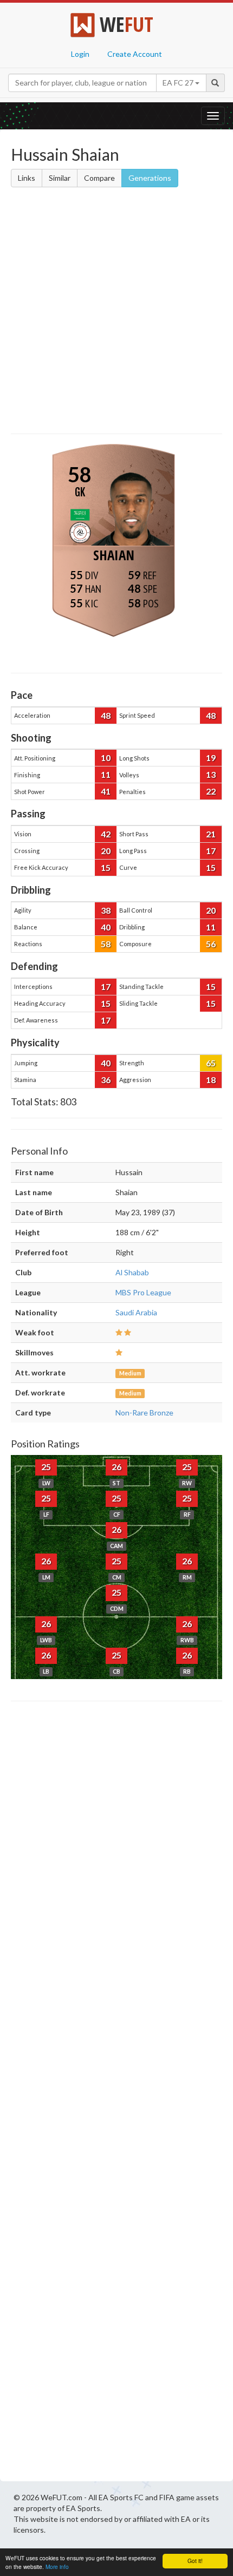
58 (106, 944)
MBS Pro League (143, 1292)
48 (106, 715)
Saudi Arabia (136, 1312)
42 (106, 834)
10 (106, 758)
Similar (60, 178)
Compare (99, 178)
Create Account (135, 54)
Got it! (195, 2561)
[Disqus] (116, 2094)
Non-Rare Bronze (144, 1412)
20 (106, 851)
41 (106, 791)
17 (211, 851)
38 (106, 910)
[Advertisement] (116, 312)
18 (211, 1080)
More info (57, 2567)
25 (46, 1467)
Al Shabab (132, 1272)
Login (80, 54)
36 (106, 1080)
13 (211, 774)
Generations (150, 178)
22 (211, 791)
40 (106, 927)
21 (211, 834)
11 (106, 774)
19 (211, 758)
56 (211, 944)
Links (27, 178)
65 (211, 1063)
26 (116, 1467)
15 (106, 867)
